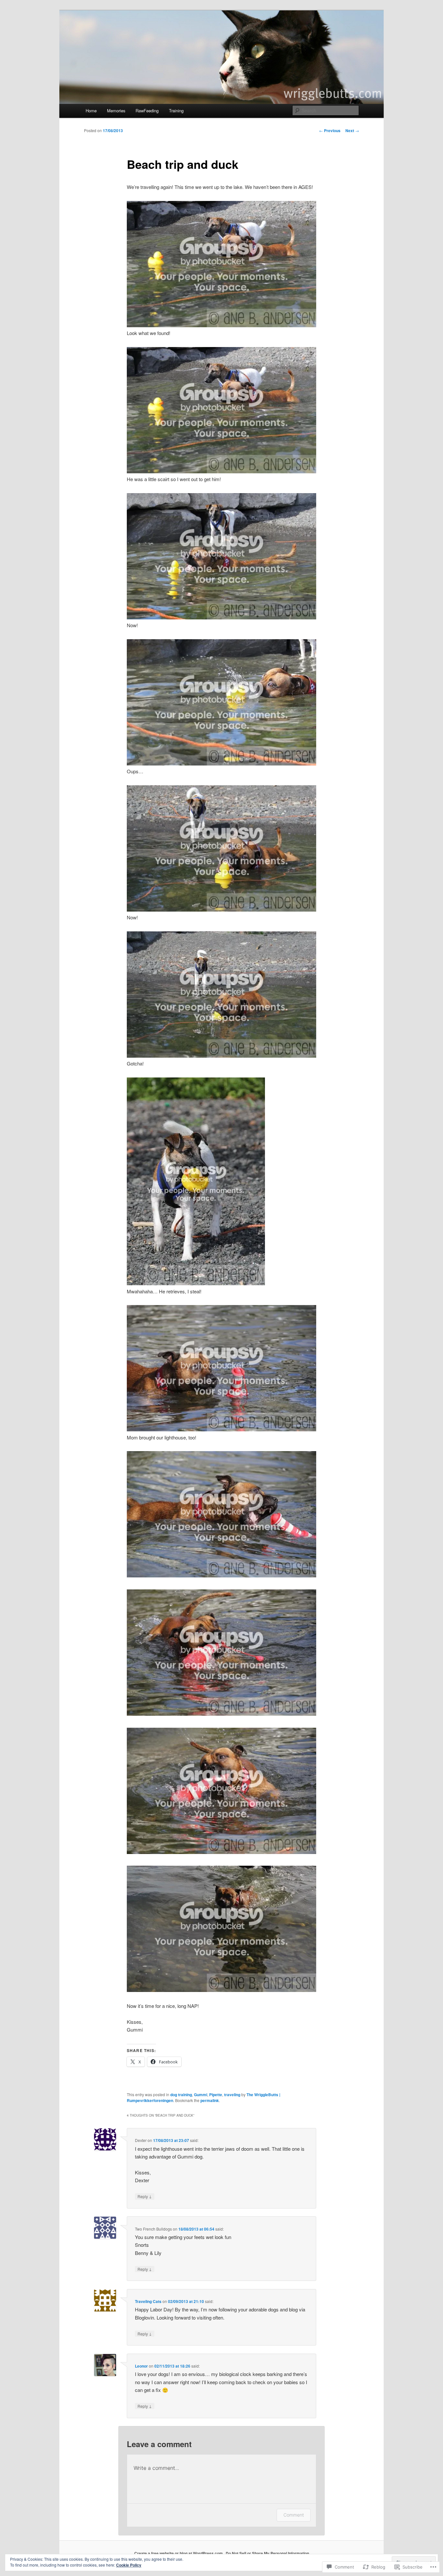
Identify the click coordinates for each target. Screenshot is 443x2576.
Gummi (201, 2095)
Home (91, 111)
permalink (210, 2100)
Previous (330, 131)
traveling (232, 2095)
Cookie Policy (129, 2565)
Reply (145, 2196)
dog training (181, 2095)
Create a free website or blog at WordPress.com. (179, 2553)
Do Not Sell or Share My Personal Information (267, 2553)
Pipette (216, 2095)
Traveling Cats (148, 2301)
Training (176, 111)
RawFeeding (147, 111)
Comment (294, 2515)
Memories (116, 111)
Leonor (141, 2366)
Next (352, 131)
